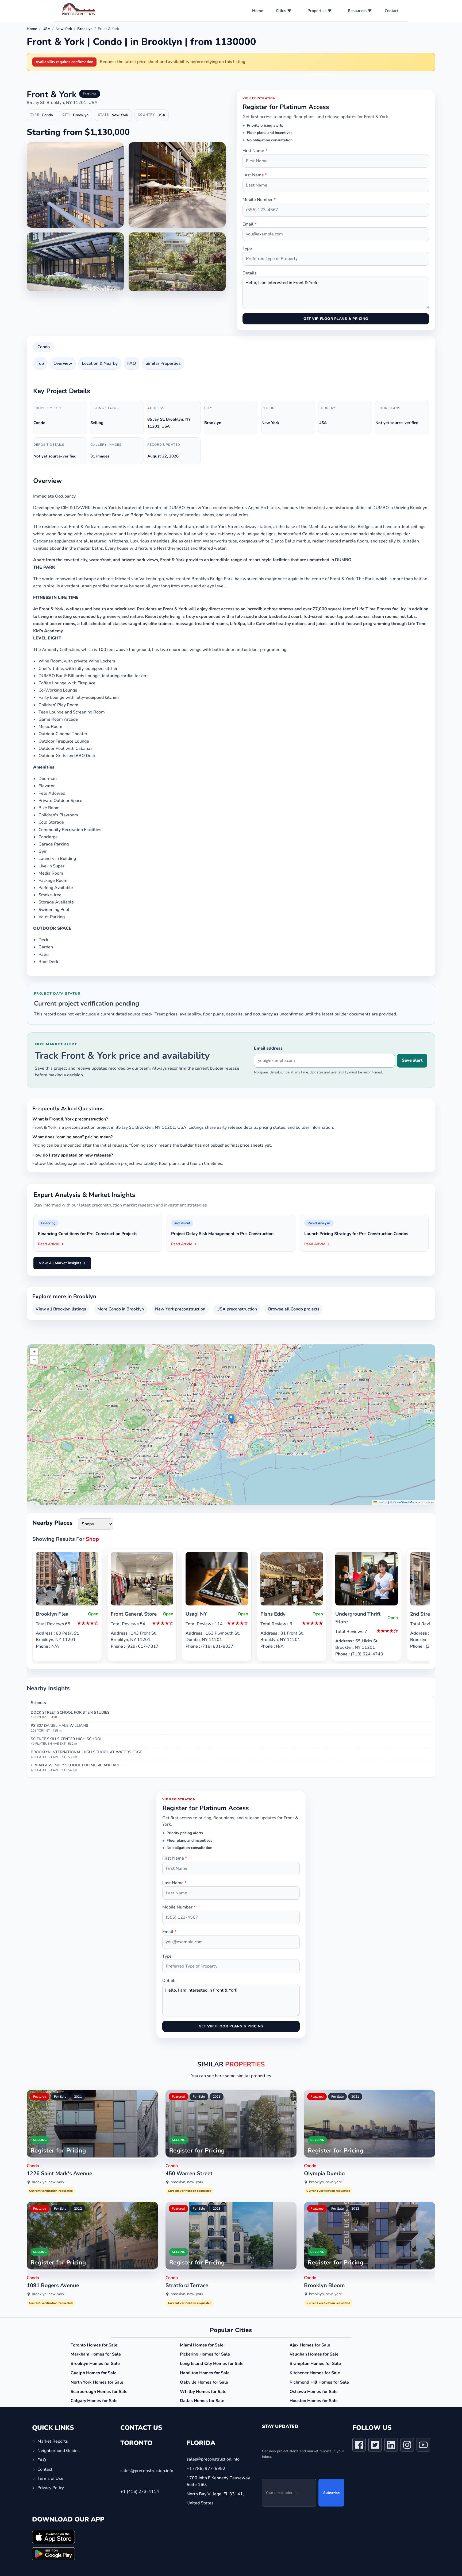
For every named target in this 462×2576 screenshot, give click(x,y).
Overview (63, 363)
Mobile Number (259, 200)
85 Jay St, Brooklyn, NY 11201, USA (62, 103)
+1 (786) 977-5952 (206, 2469)
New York (64, 29)
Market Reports (53, 2441)
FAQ (132, 363)
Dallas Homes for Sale (202, 2401)
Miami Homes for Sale (202, 2345)
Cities (281, 11)
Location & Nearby (100, 363)
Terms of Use (50, 2479)
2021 (78, 2097)
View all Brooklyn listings (61, 1309)
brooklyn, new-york (48, 2182)
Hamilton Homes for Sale (205, 2373)
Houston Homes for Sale (314, 2401)
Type (247, 249)
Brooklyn (85, 29)
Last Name (255, 175)
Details (250, 273)
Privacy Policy (51, 2488)
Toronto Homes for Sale (94, 2345)
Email (249, 224)
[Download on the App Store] (53, 2537)
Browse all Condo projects (294, 1309)
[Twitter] (375, 2446)
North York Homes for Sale (97, 2382)
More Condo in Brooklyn (121, 1309)
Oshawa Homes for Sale (314, 2392)
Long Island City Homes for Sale (212, 2364)
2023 (217, 2209)
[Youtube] (423, 2446)
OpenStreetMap (404, 1502)
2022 (78, 2209)
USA (46, 29)
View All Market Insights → (62, 1263)
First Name (255, 151)
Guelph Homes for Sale (94, 2373)
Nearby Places (52, 1523)
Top (40, 363)
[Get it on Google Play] (53, 2554)
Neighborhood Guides (59, 2451)
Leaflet (382, 1502)
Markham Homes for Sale (96, 2354)
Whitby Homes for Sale (203, 2392)
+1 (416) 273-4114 (140, 2492)
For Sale (60, 2097)
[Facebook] (359, 2446)
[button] (231, 1419)
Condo (44, 347)
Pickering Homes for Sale (205, 2354)
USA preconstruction (237, 1309)
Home (258, 11)
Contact (392, 11)
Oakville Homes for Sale (204, 2382)
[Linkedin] (391, 2446)
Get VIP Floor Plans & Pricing (336, 319)
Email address (268, 1048)
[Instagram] (407, 2446)
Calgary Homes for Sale (94, 2401)
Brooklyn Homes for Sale (95, 2364)
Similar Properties (163, 363)
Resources (357, 11)
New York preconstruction (180, 1309)
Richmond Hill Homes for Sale (319, 2382)
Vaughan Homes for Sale (314, 2354)
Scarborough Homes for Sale (99, 2392)
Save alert (412, 1060)
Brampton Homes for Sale (315, 2364)
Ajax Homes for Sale (310, 2345)
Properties (317, 11)
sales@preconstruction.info (147, 2471)
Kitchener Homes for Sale (315, 2373)
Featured (40, 2097)
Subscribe (331, 2493)
